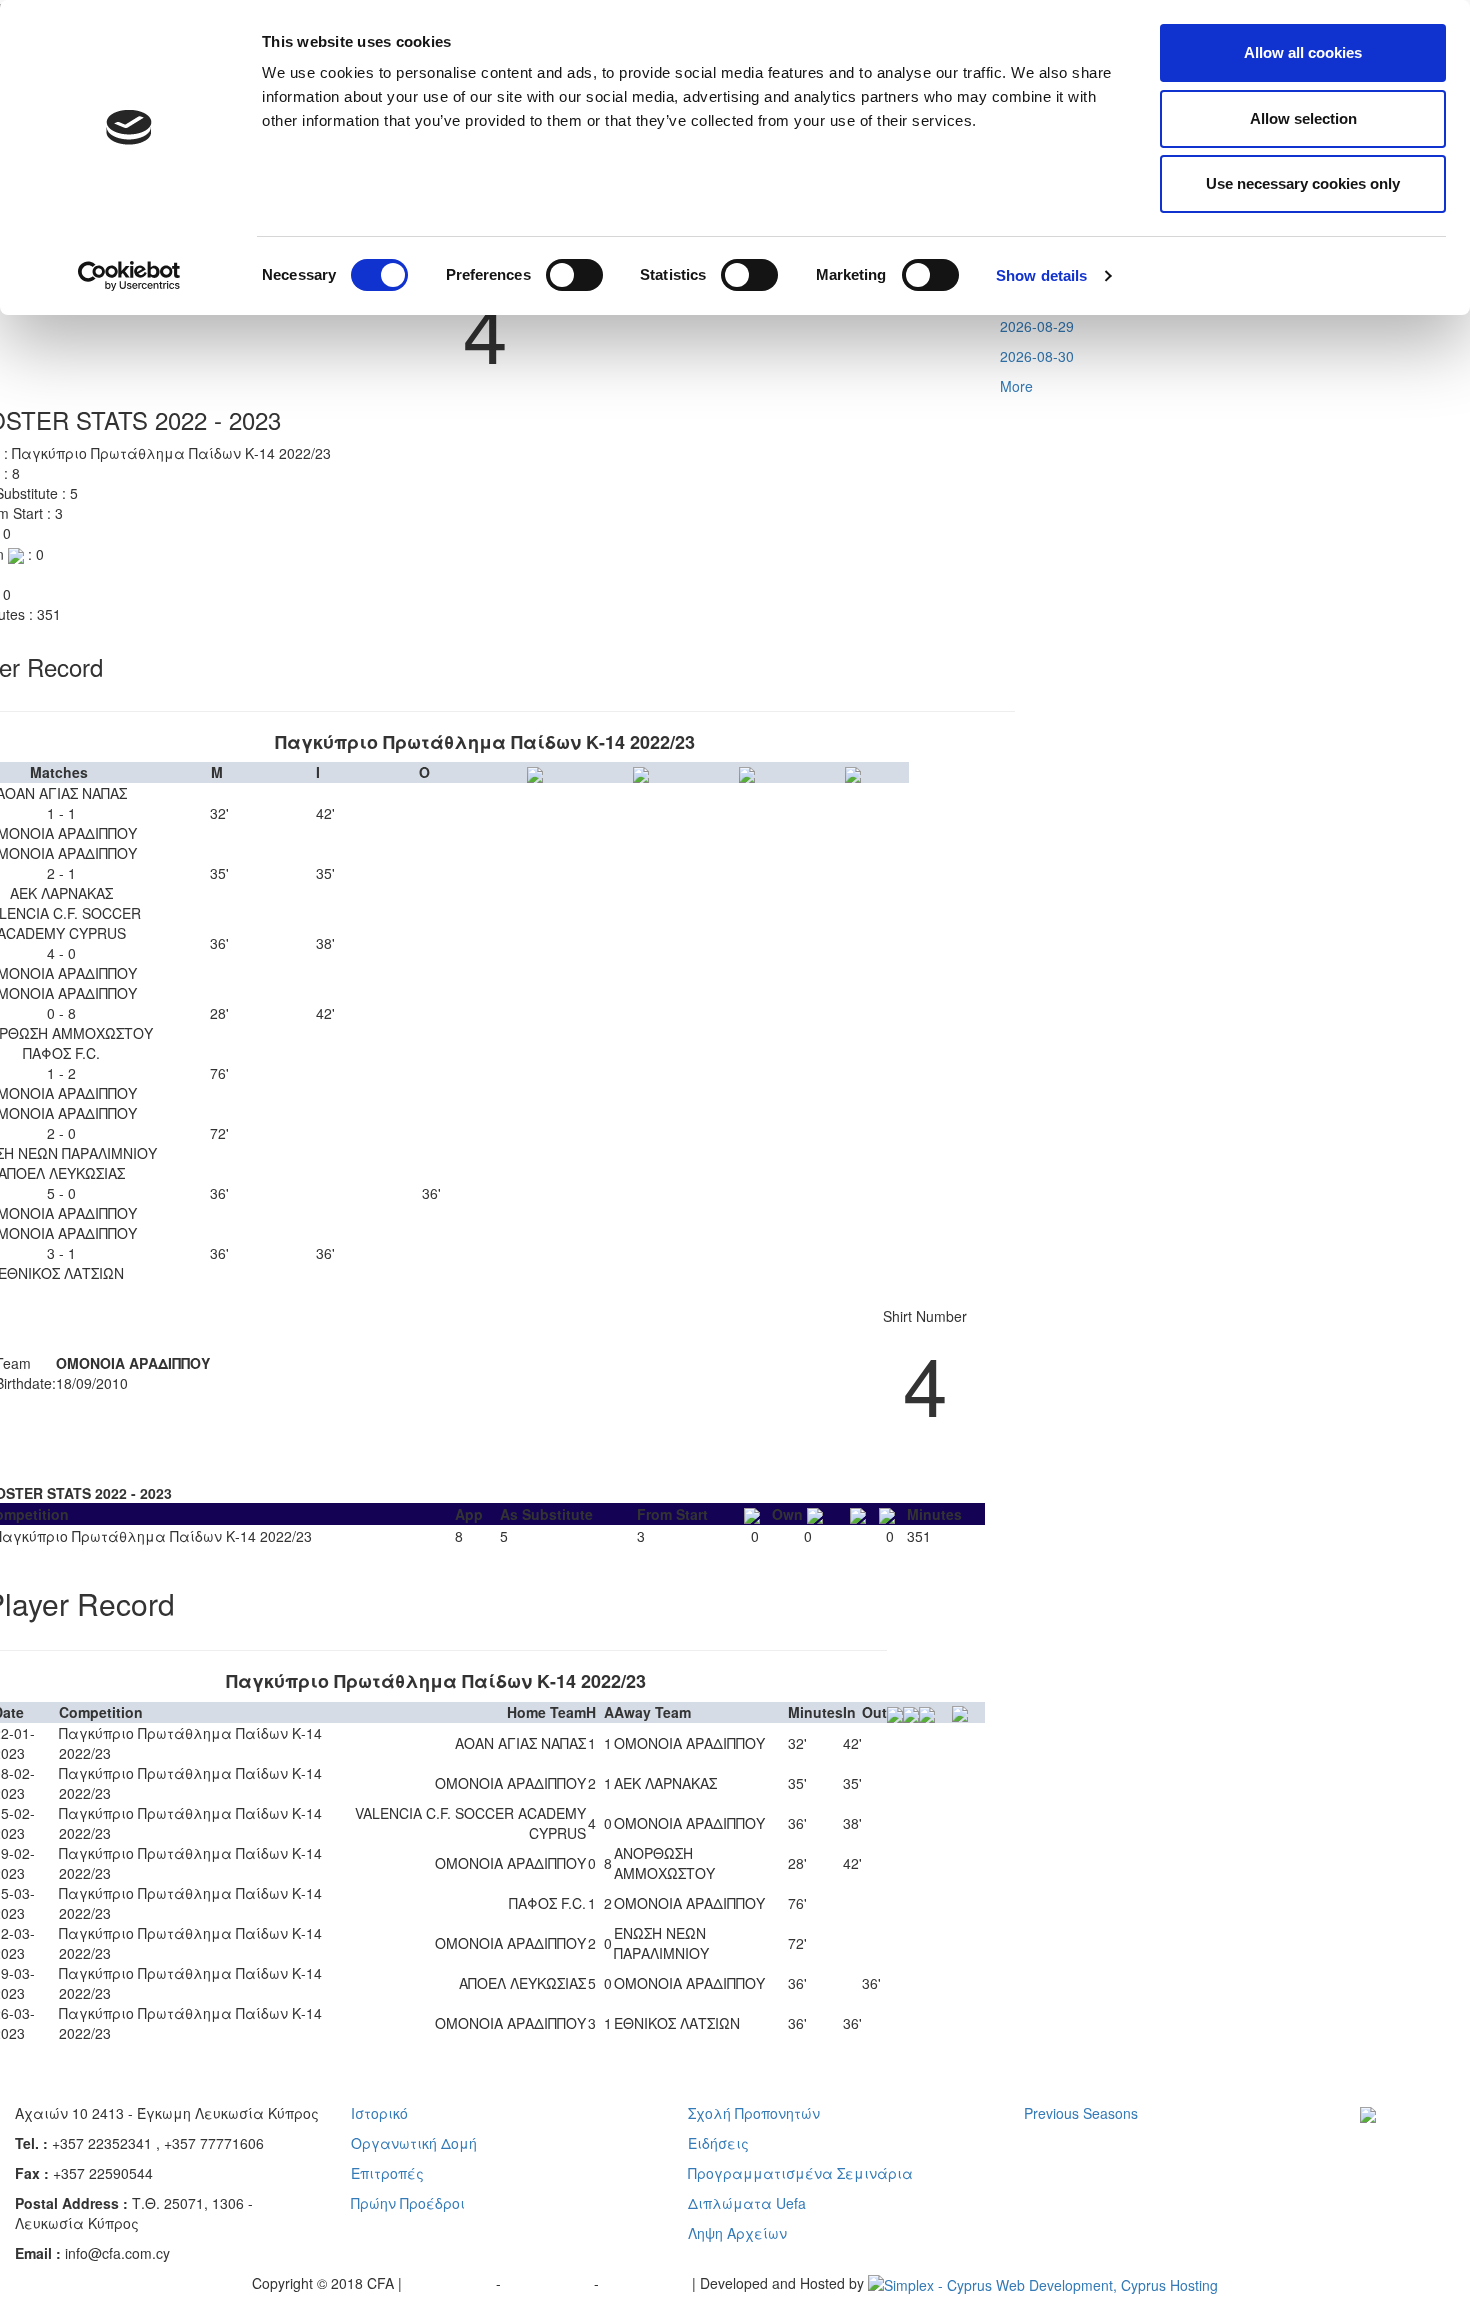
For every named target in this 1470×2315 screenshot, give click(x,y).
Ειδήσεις (718, 2143)
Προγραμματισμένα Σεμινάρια (800, 2173)
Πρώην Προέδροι (408, 2203)
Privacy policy (451, 2283)
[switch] (574, 275)
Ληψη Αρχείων (737, 2233)
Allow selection (1303, 118)
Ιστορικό (379, 2113)
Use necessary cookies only (1303, 183)
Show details (1041, 275)
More (1016, 386)
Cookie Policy (647, 2283)
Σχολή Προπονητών (754, 2113)
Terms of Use (549, 2283)
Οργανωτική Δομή (414, 2143)
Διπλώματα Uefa (747, 2203)
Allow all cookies (1303, 52)
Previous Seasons (1081, 2113)
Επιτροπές (387, 2173)
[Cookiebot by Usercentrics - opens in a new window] (129, 276)
